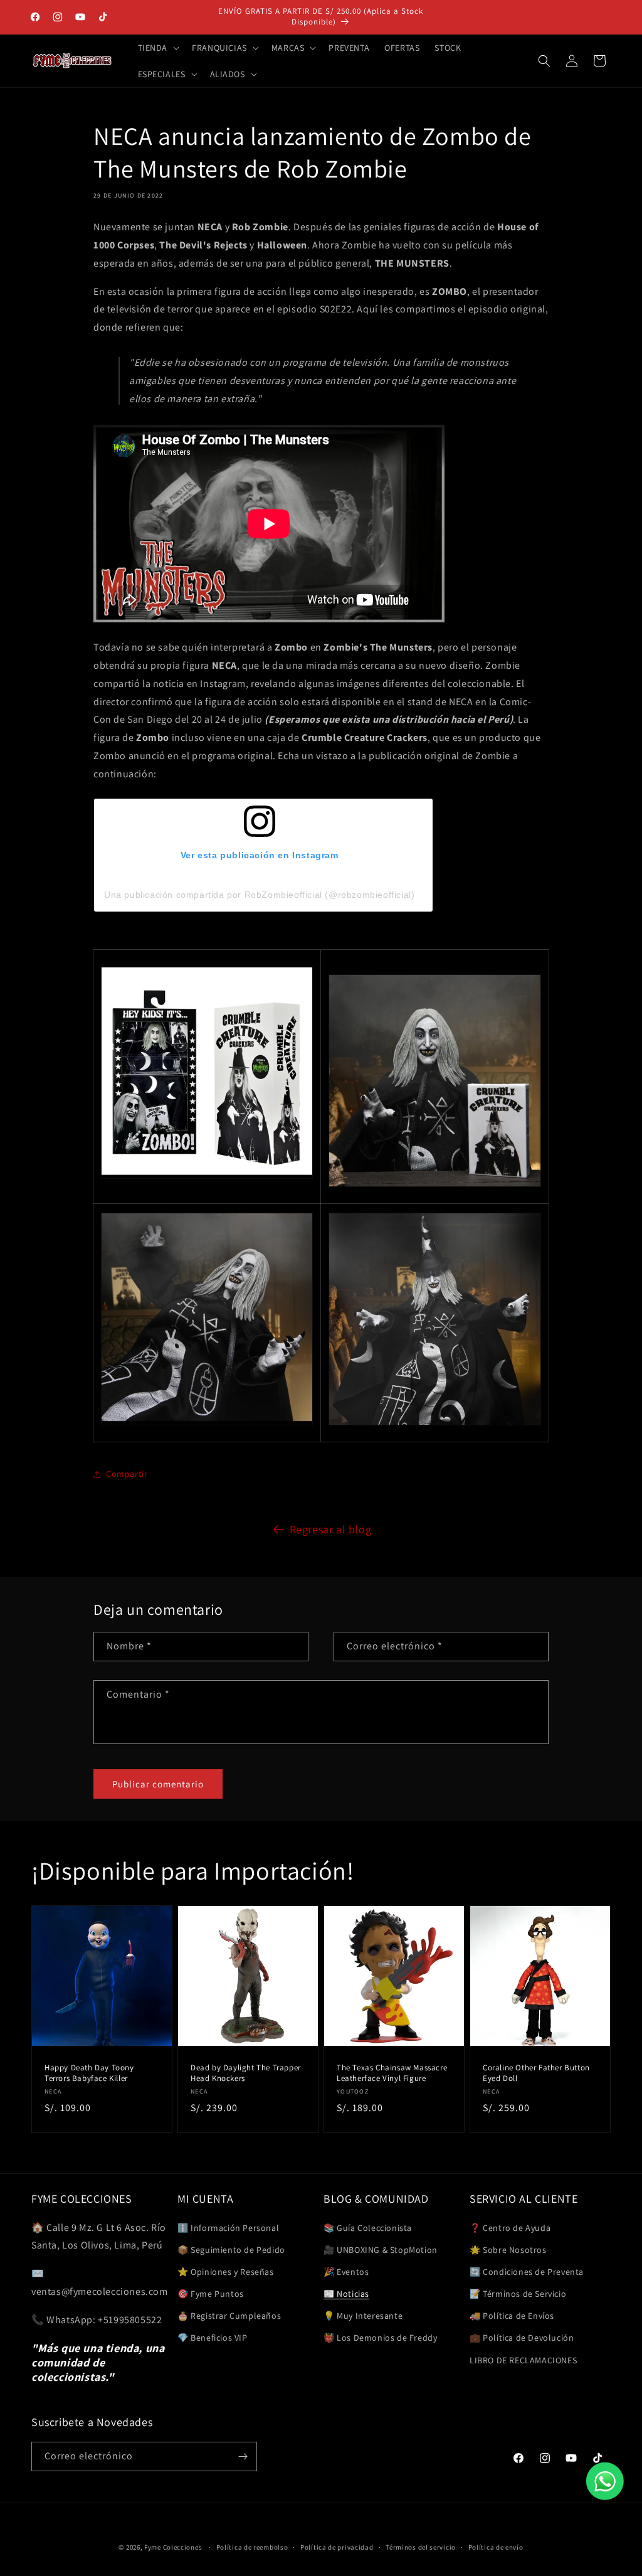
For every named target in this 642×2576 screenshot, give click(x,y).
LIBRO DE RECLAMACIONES (523, 2360)
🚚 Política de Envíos (512, 2316)
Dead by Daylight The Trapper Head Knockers (246, 2073)
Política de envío (496, 2547)
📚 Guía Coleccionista (368, 2228)
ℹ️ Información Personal (228, 2228)
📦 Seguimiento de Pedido (231, 2250)
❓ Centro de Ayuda (510, 2228)
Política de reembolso (252, 2547)
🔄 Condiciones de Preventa (527, 2272)
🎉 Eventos (346, 2272)
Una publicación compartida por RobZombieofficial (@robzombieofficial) (259, 895)
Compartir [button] (127, 1474)
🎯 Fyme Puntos (211, 2294)
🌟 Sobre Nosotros (508, 2250)
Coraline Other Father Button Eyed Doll (536, 2073)
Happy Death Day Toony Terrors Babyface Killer (89, 2073)
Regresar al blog (331, 1529)
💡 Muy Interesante (363, 2316)
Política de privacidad (337, 2547)
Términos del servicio (421, 2547)
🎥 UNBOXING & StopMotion (381, 2250)
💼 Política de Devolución (522, 2338)
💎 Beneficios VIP (213, 2338)
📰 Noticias (346, 2294)
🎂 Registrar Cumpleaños (229, 2316)
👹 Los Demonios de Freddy (380, 2338)
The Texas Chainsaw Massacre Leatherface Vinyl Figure (392, 2073)
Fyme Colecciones (173, 2547)
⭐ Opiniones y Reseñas (226, 2272)
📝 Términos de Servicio (518, 2294)
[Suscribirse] (243, 2456)
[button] (158, 48)
